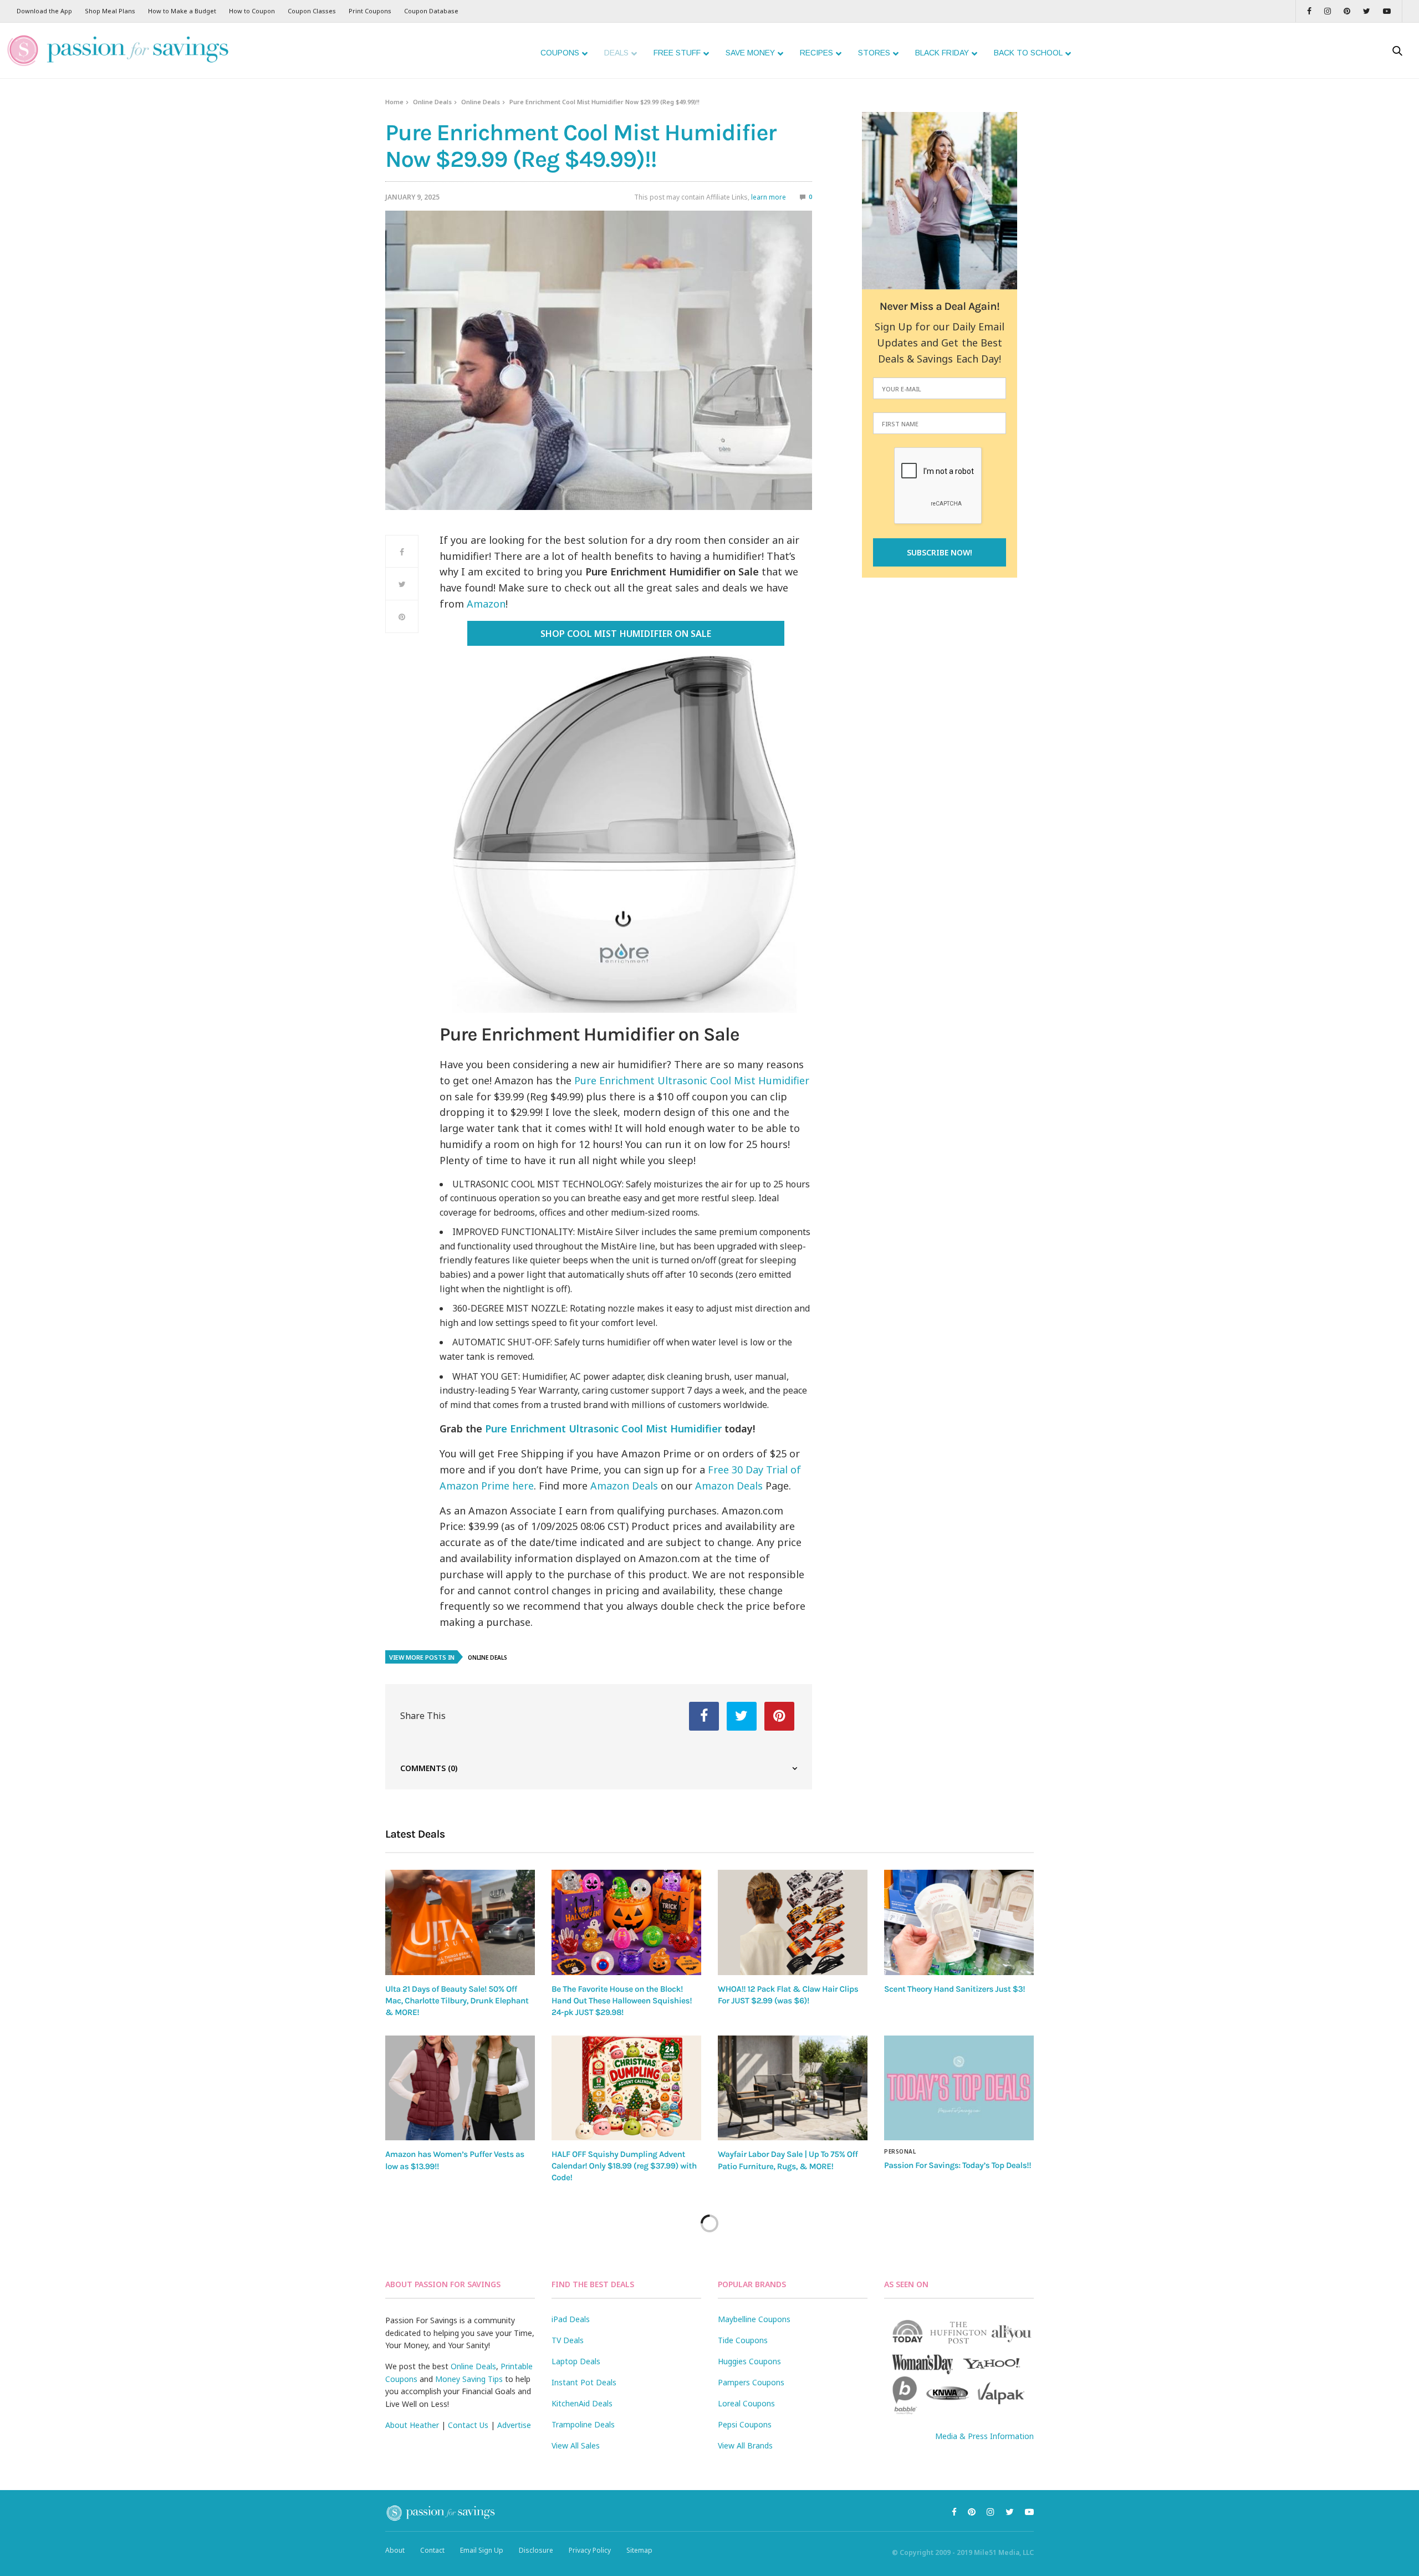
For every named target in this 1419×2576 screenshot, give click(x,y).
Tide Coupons (743, 2340)
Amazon (486, 604)
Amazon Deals (624, 1486)
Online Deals (432, 102)
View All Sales (576, 2445)
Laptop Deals (576, 2361)
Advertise (514, 2425)
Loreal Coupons (746, 2403)
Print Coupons (370, 11)
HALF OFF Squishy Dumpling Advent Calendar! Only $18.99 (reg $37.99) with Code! (624, 2166)
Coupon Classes (312, 11)
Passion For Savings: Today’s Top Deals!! (958, 2165)
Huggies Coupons (749, 2361)
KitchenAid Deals (582, 2403)
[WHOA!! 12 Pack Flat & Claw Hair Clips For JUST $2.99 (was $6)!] (793, 1922)
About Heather (412, 2425)
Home (394, 102)
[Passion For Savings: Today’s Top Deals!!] (959, 2088)
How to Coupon (252, 11)
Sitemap (639, 2550)
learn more (769, 197)
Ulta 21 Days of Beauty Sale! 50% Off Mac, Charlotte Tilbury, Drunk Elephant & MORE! (457, 2001)
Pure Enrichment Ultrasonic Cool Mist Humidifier (692, 1080)
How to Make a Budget (182, 11)
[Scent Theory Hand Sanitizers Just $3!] (959, 1922)
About (395, 2550)
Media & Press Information (984, 2436)
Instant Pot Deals (584, 2382)
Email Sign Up (482, 2550)
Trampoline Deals (583, 2424)
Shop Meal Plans (110, 11)
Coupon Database (431, 11)
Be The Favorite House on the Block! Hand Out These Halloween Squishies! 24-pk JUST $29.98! (622, 2001)
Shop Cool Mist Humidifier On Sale (626, 634)
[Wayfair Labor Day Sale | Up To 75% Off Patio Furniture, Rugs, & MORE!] (793, 2088)
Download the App (44, 11)
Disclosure (536, 2550)
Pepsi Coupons (745, 2424)
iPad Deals (571, 2319)
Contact (432, 2550)
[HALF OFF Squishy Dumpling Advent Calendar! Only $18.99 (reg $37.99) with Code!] (626, 2088)
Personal (900, 2151)
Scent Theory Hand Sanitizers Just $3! (954, 1989)
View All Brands (745, 2445)
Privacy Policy (590, 2550)
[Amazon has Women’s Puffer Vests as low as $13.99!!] (460, 2088)
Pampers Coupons (751, 2382)
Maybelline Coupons (754, 2319)
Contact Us (468, 2425)
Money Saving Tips (469, 2379)
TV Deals (568, 2340)
